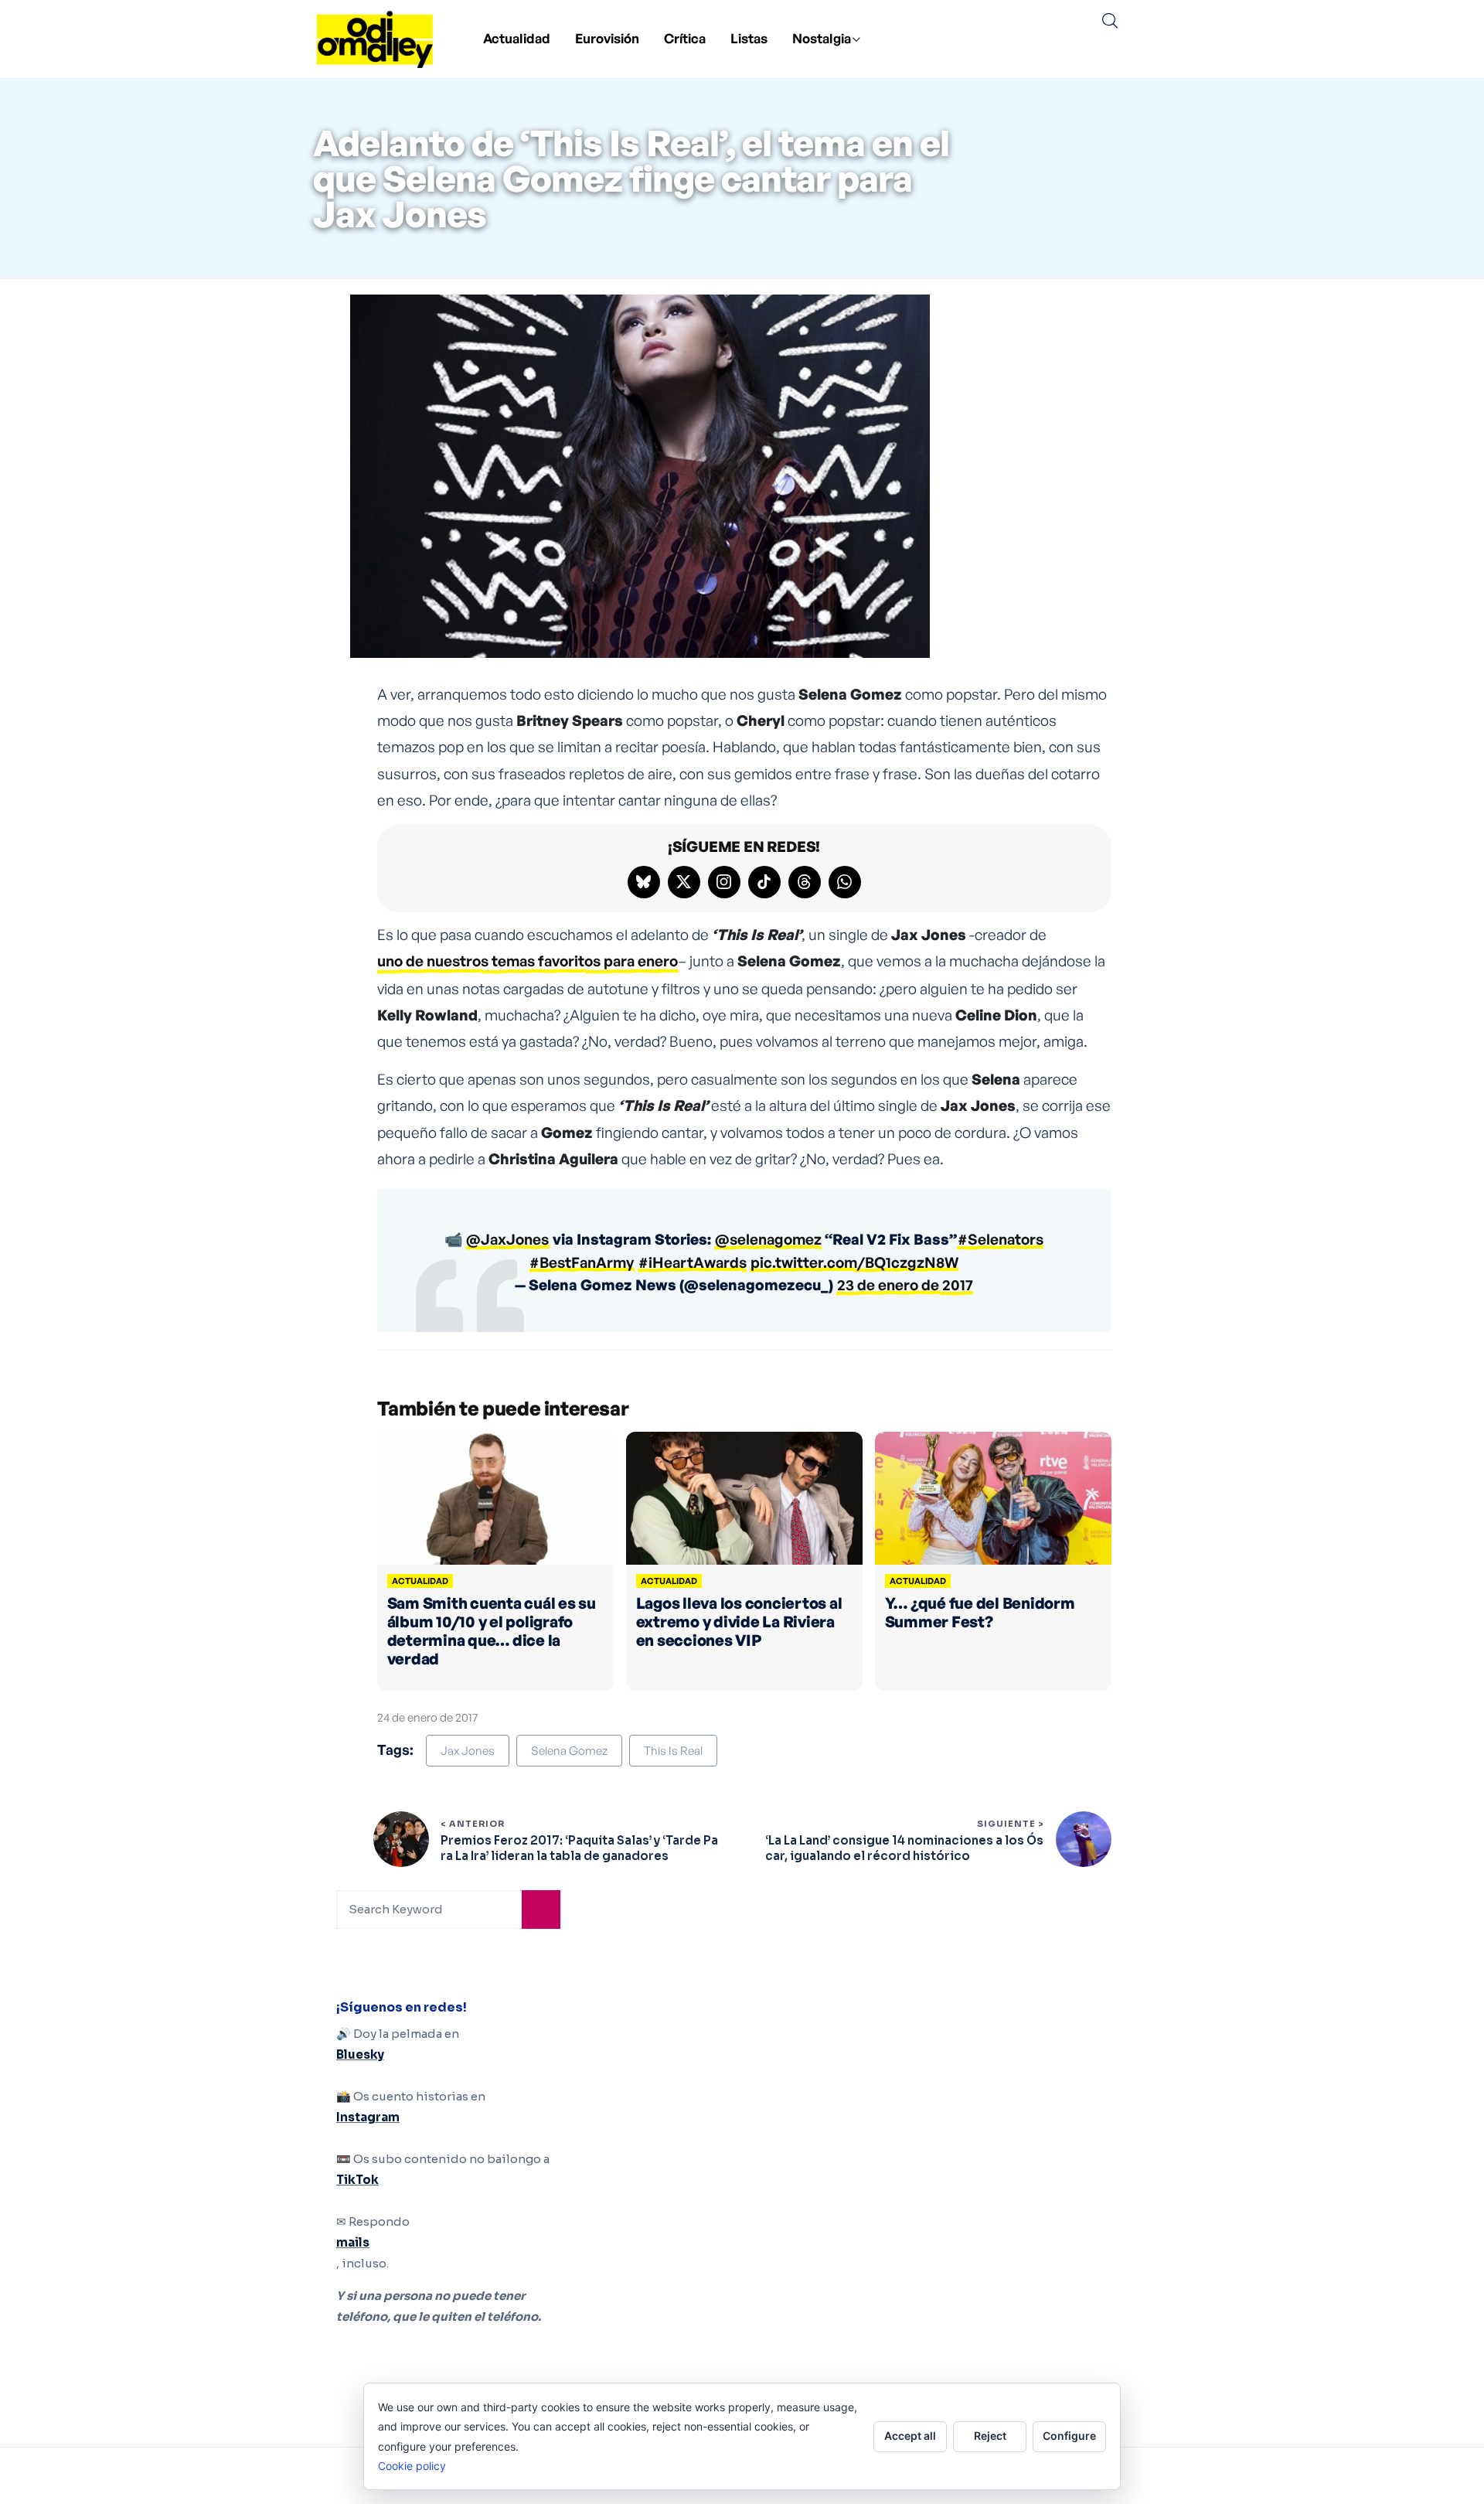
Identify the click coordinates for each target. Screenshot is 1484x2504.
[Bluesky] (644, 882)
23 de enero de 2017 (905, 1285)
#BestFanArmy (582, 1262)
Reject (990, 2436)
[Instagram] (724, 882)
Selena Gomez (569, 1751)
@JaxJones (507, 1239)
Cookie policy (412, 2466)
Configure (1069, 2436)
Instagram (368, 2117)
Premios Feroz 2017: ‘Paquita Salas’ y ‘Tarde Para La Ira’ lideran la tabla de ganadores (579, 1848)
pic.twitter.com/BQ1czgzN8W (854, 1262)
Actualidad (517, 38)
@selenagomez (768, 1239)
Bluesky (360, 2054)
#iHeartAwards (693, 1262)
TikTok (357, 2180)
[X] (684, 882)
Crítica (685, 38)
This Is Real (673, 1751)
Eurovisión (607, 38)
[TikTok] (764, 882)
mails (353, 2242)
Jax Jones (468, 1751)
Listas (749, 38)
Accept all (910, 2436)
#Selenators (1001, 1239)
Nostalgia (822, 38)
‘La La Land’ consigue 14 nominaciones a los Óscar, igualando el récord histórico (904, 1848)
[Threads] (805, 882)
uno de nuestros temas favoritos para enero (528, 961)
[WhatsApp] (845, 882)
